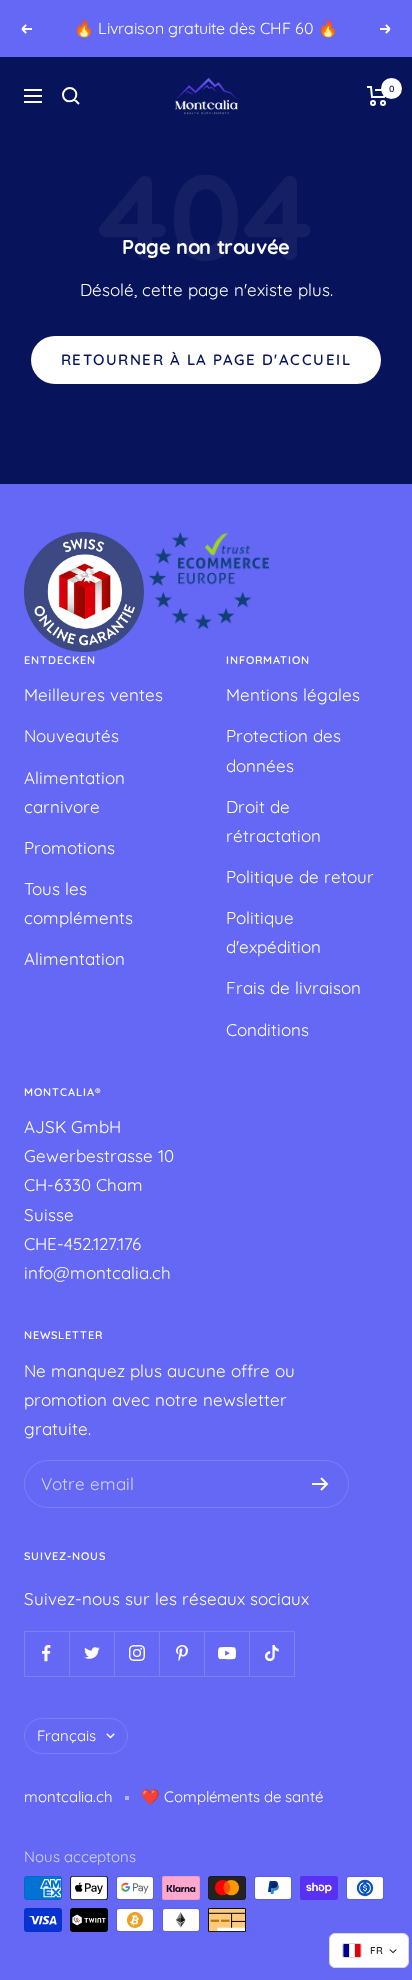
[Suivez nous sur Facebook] (46, 1653)
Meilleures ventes (93, 694)
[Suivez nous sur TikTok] (271, 1653)
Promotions (69, 847)
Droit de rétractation (273, 821)
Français (66, 1735)
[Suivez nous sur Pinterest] (181, 1653)
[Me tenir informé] (320, 1484)
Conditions (267, 1029)
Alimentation (74, 958)
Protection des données (283, 750)
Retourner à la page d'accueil (206, 359)
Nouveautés (71, 735)
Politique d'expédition (273, 932)
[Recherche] (71, 96)
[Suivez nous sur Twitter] (91, 1653)
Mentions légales (293, 694)
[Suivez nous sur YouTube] (226, 1653)
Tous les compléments (78, 903)
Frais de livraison (293, 987)
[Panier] (377, 96)
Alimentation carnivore (74, 792)
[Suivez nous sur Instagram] (136, 1653)
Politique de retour (300, 876)
